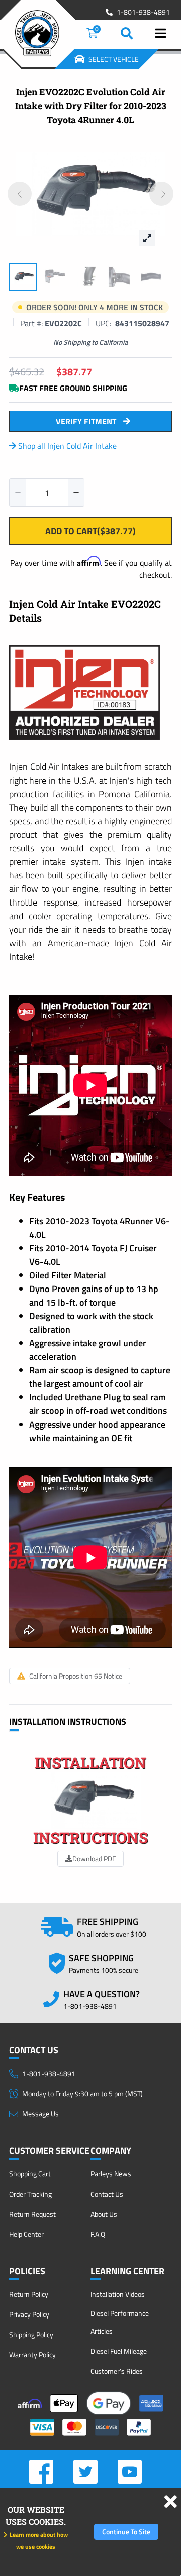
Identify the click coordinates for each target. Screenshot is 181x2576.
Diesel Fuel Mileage (119, 2351)
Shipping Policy (31, 2334)
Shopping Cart (30, 2174)
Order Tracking (30, 2194)
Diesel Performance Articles (120, 2322)
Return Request (32, 2214)
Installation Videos (118, 2294)
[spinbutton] (47, 493)
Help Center (26, 2234)
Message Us (40, 2113)
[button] (18, 493)
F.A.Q (98, 2234)
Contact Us (107, 2194)
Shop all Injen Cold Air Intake (66, 446)
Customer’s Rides (117, 2371)
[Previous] (20, 194)
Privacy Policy (29, 2314)
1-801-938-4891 (143, 12)
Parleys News (111, 2174)
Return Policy (29, 2294)
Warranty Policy (32, 2354)
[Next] (161, 194)
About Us (104, 2214)
